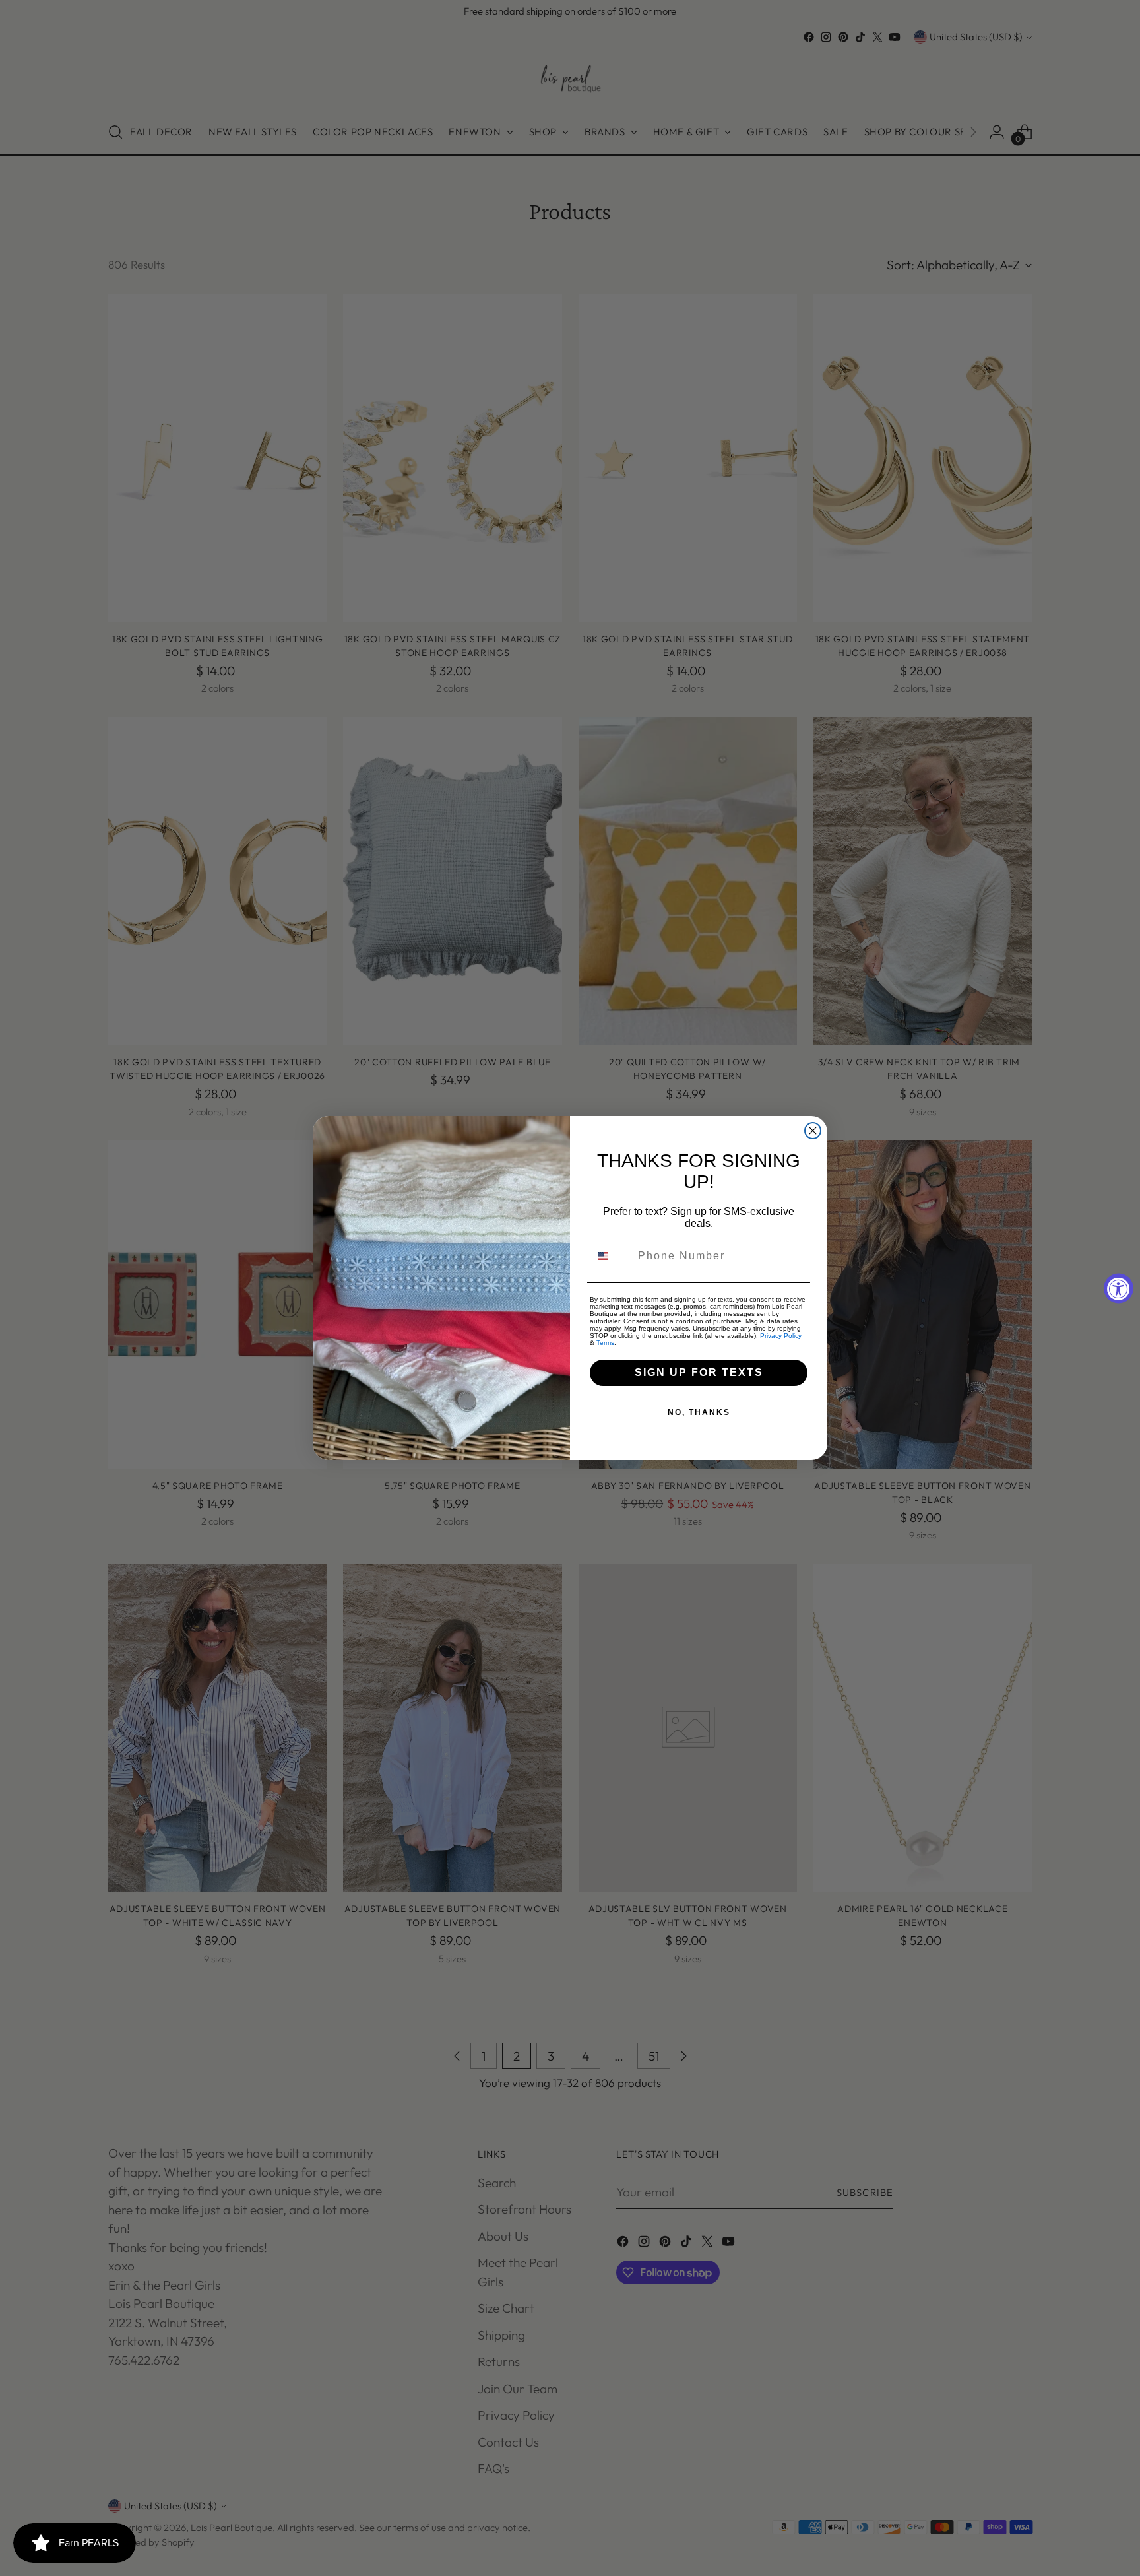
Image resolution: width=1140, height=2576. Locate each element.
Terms (605, 1343)
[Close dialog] (813, 1131)
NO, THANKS (699, 1412)
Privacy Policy (781, 1336)
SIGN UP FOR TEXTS (699, 1372)
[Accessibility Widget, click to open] (1119, 1288)
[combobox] (611, 1256)
